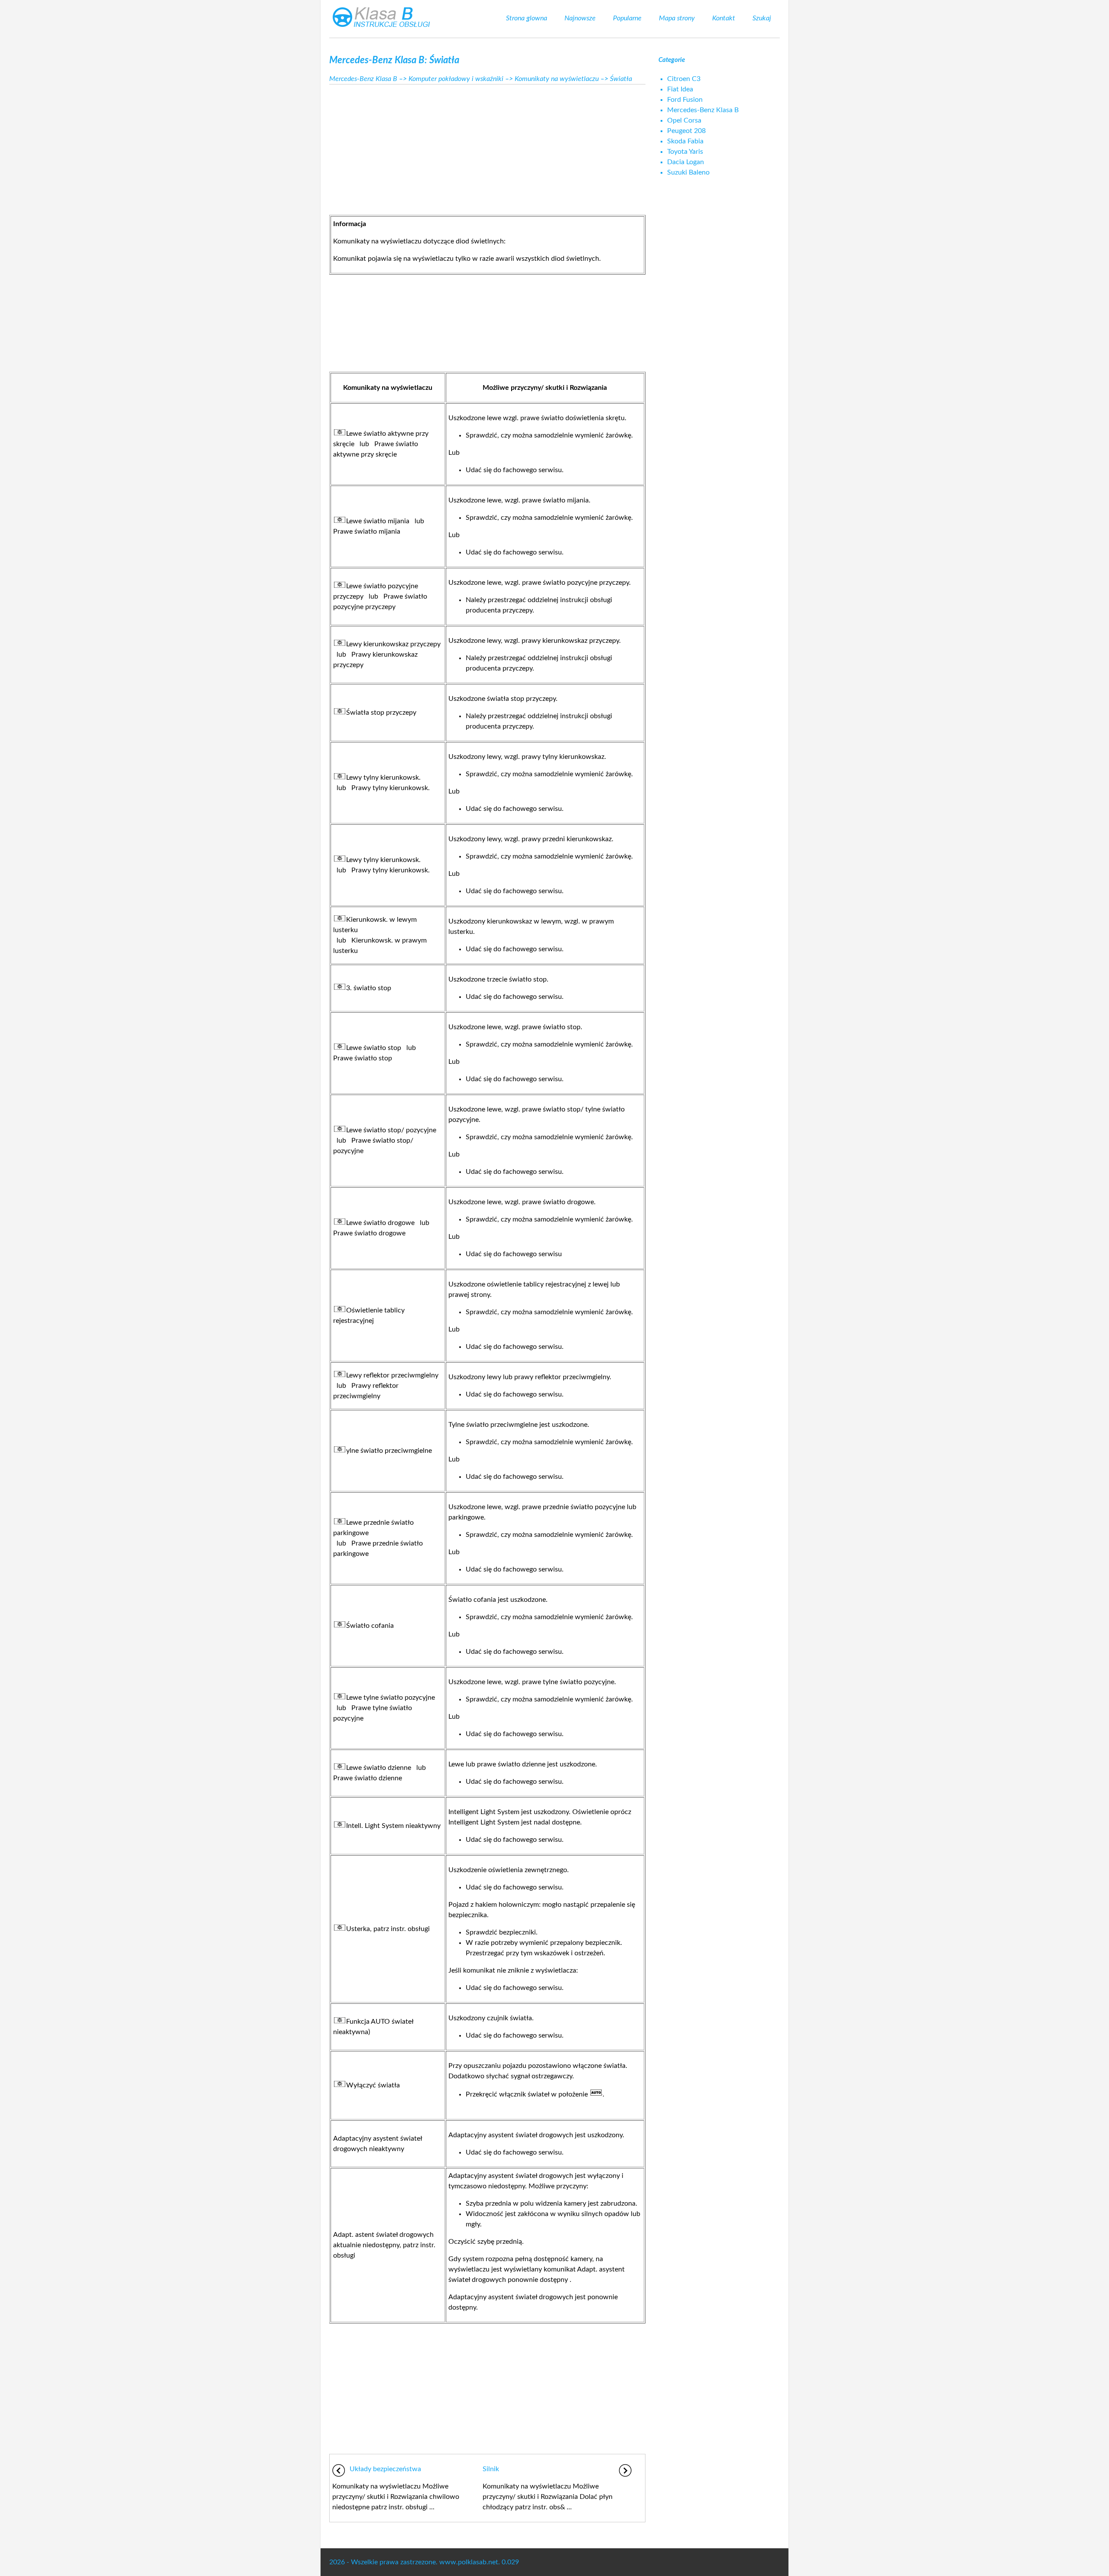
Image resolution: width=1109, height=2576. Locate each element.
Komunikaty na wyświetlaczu (557, 79)
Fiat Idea (680, 89)
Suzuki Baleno (688, 172)
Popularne (627, 18)
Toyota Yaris (685, 152)
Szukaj (762, 18)
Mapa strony (677, 18)
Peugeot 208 (686, 131)
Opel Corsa (684, 120)
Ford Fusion (685, 100)
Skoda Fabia (685, 141)
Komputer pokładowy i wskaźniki (456, 79)
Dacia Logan (686, 162)
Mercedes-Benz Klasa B (363, 79)
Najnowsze (580, 18)
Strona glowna (527, 18)
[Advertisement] (487, 147)
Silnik (491, 2469)
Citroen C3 (684, 79)
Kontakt (724, 18)
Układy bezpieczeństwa (385, 2469)
